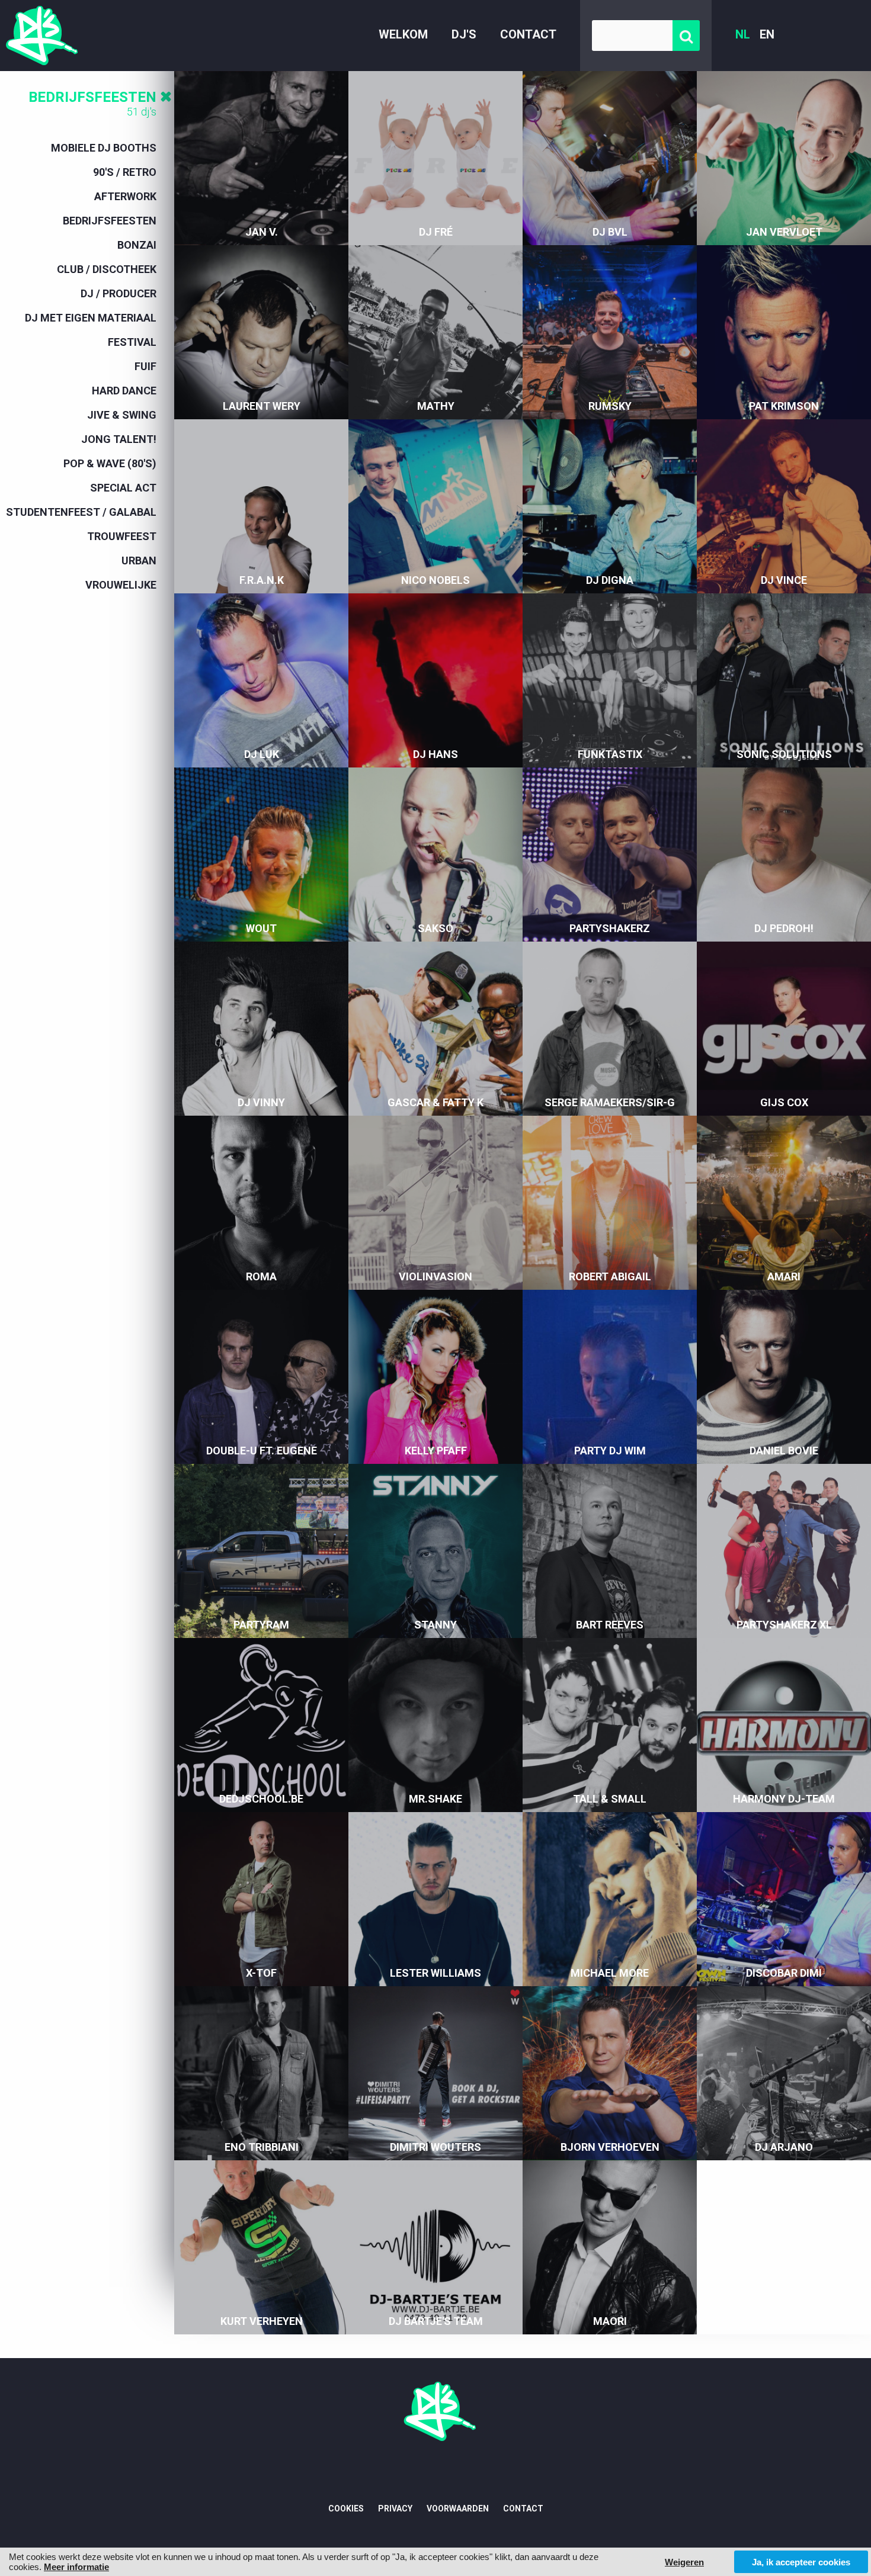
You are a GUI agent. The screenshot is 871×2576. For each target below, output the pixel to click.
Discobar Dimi (784, 1973)
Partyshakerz (610, 928)
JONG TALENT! (119, 439)
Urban (139, 561)
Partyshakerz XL (784, 1625)
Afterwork (125, 196)
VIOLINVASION (435, 1276)
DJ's (464, 34)
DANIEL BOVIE (784, 1451)
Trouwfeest (122, 536)
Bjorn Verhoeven (610, 2147)
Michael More (610, 1973)
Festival (132, 342)
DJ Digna (610, 580)
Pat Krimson (784, 406)
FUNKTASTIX (610, 754)
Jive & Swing (122, 415)
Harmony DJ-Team (784, 1799)
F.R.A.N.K (262, 580)
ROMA (261, 1276)
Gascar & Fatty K (435, 1102)
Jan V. (262, 232)
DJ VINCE (784, 580)
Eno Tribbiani (262, 2147)
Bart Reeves (610, 1625)
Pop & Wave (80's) (110, 463)
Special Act (123, 488)
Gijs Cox (784, 1102)
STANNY (435, 1625)
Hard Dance (124, 391)
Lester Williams (435, 1973)
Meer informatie (76, 2567)
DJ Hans (435, 754)
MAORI (610, 2321)
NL (743, 34)
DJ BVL (610, 232)
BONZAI (137, 245)
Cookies (346, 2508)
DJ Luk (262, 754)
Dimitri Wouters (435, 2147)
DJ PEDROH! (784, 928)
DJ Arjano (784, 2147)
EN (767, 34)
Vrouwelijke (121, 585)
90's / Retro (125, 172)
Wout (261, 928)
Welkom (403, 34)
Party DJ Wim (610, 1451)
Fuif (145, 366)
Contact (528, 34)
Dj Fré (436, 232)
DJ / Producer (119, 293)
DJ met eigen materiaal (91, 318)
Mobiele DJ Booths (104, 148)
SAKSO (435, 928)
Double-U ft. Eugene (262, 1451)
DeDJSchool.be (261, 1799)
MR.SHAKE (435, 1799)
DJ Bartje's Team (436, 2321)
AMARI (784, 1276)
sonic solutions (784, 754)
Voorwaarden (458, 2508)
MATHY (436, 406)
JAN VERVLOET (784, 232)
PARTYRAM (261, 1625)
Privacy (395, 2508)
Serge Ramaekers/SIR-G (610, 1102)
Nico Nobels (435, 580)
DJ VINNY (261, 1102)
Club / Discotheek (107, 269)
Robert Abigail (610, 1276)
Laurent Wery (262, 406)
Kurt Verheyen (262, 2321)
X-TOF (261, 1973)
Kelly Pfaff (436, 1451)
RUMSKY (610, 406)
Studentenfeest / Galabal (81, 512)
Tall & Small (610, 1799)
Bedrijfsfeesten (92, 97)
